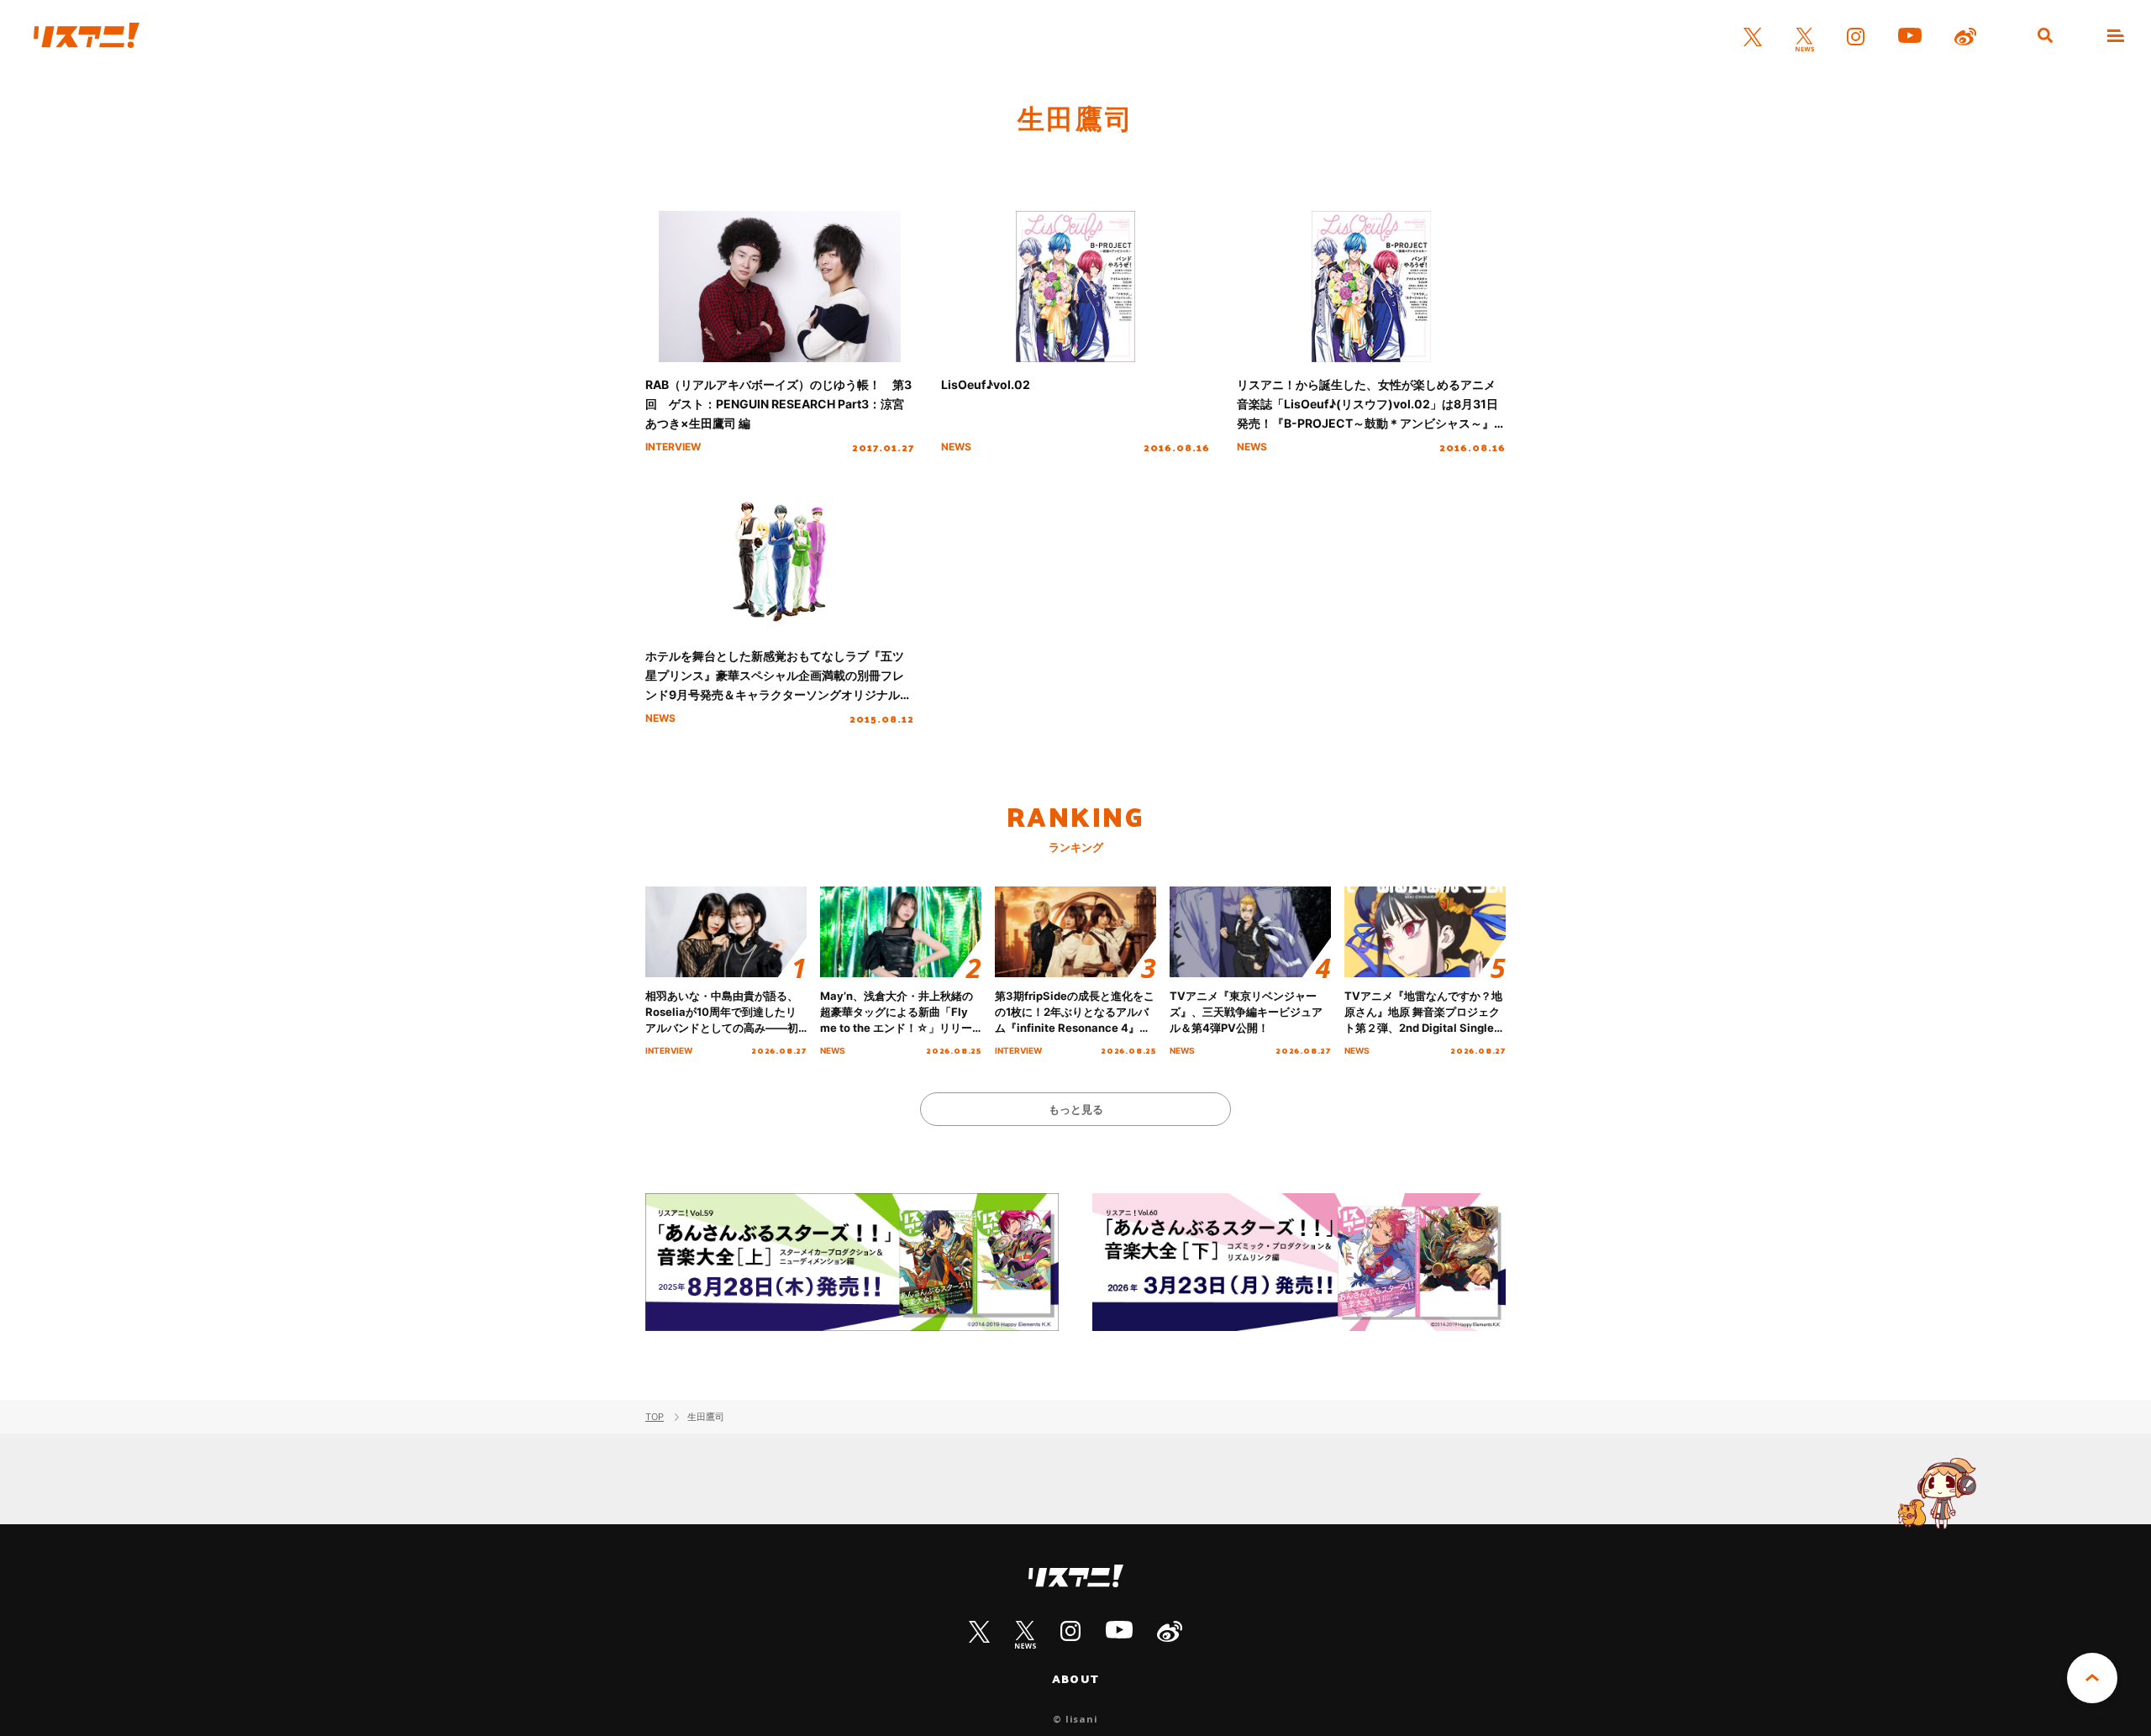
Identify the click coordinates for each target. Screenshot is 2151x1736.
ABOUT (1075, 1679)
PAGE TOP (2092, 1678)
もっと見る (1076, 1109)
